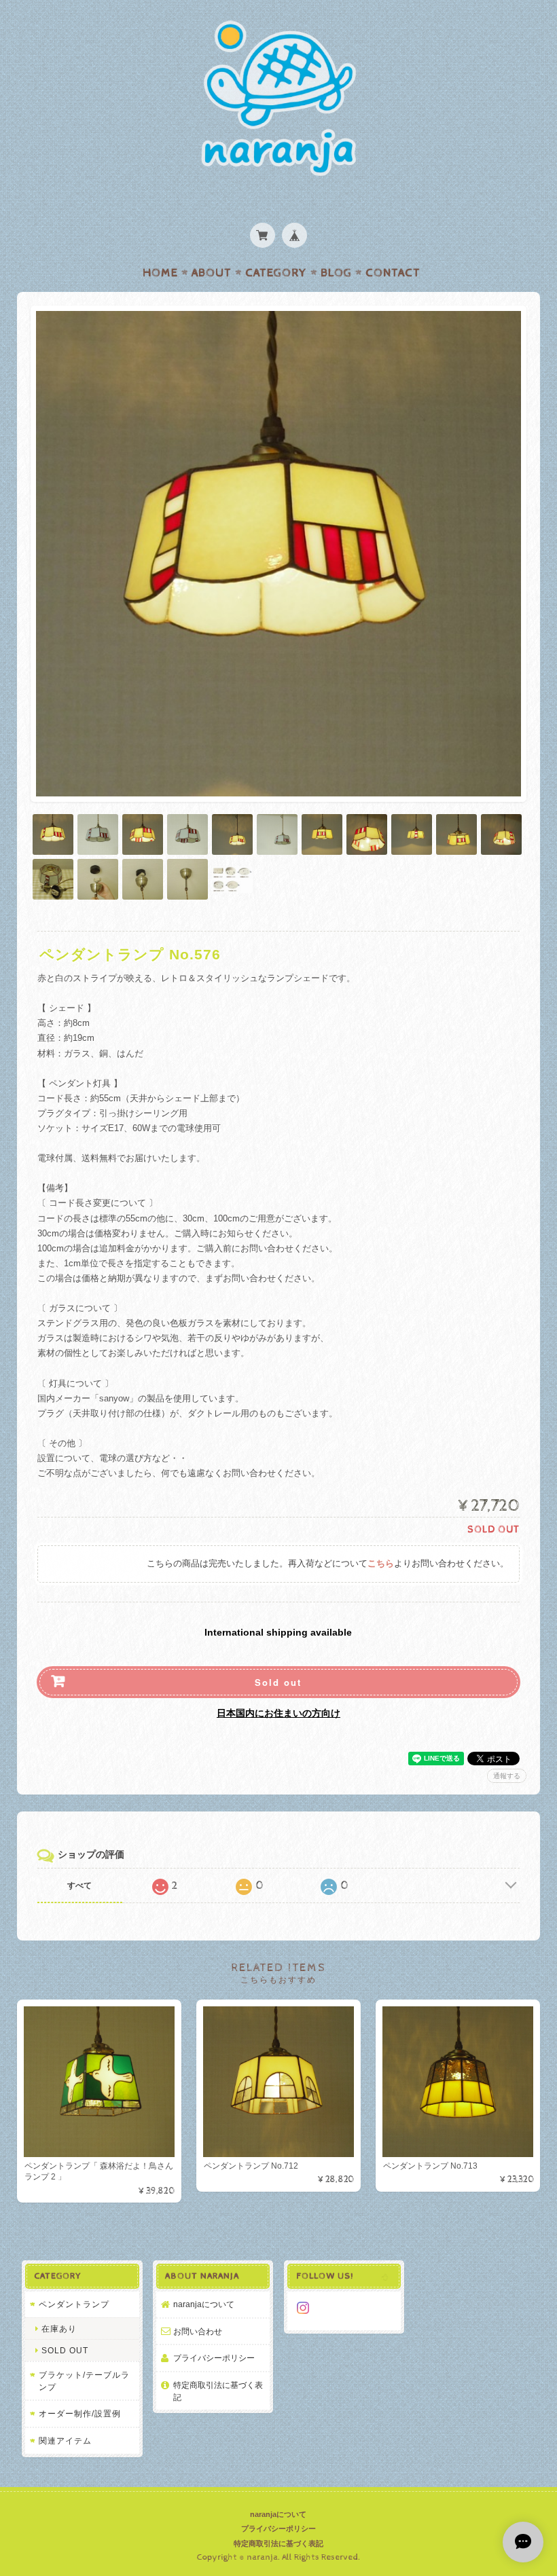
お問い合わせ (198, 2331)
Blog (336, 273)
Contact (393, 273)
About (212, 273)
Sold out (278, 1682)
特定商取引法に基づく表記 (218, 2391)
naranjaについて (204, 2304)
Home (160, 273)
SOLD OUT (65, 2350)
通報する (507, 1776)
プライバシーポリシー (214, 2358)
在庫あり (59, 2329)
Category (276, 273)
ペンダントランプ (74, 2304)
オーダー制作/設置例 (80, 2413)
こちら (381, 1564)
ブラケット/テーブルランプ (84, 2381)
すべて (79, 1885)
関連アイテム (65, 2441)
